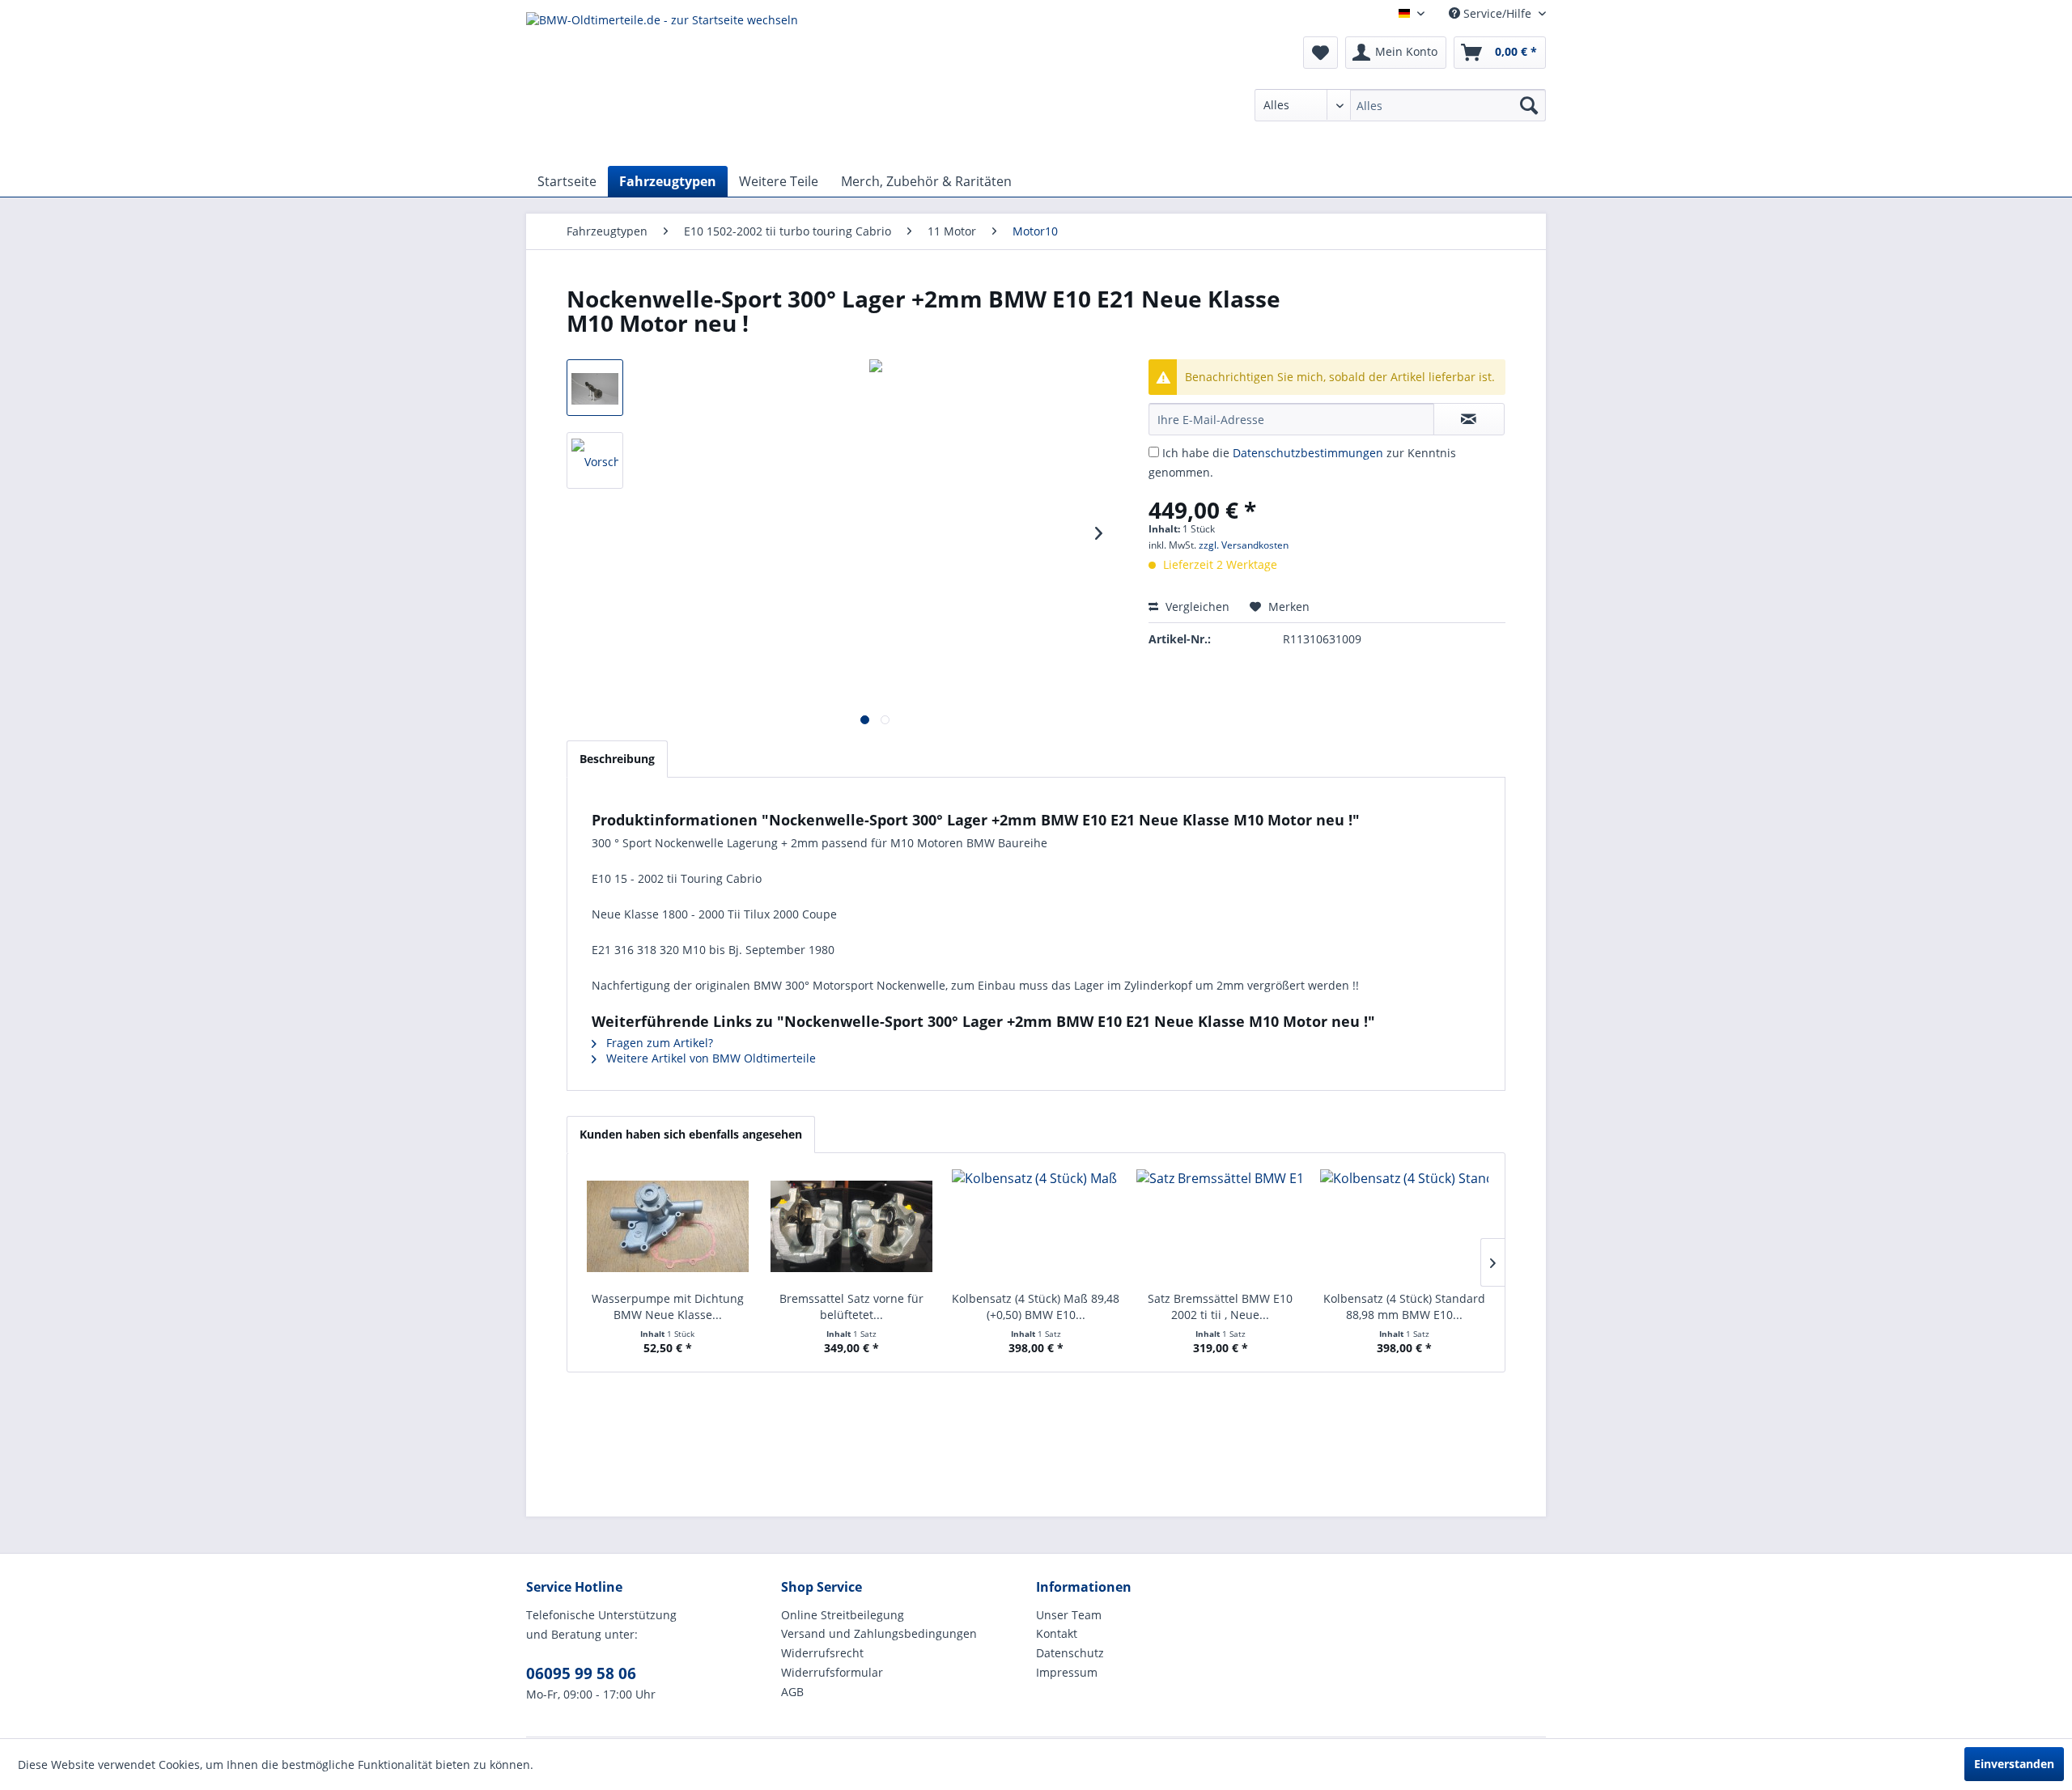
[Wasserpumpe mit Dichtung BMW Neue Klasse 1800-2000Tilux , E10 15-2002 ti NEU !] (668, 1226)
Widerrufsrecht (822, 1653)
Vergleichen (1196, 607)
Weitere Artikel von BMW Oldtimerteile (709, 1058)
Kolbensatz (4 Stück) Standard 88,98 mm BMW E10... (1404, 1306)
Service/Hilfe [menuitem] (1497, 13)
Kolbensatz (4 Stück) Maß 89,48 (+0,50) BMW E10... (1036, 1306)
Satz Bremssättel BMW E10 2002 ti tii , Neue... (1220, 1306)
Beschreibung (617, 759)
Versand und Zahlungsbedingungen (879, 1633)
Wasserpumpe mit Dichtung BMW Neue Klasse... (668, 1306)
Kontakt (1057, 1633)
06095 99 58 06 (581, 1673)
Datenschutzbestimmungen (1308, 453)
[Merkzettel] (1320, 53)
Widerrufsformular (832, 1672)
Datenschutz (1070, 1653)
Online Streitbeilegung (843, 1615)
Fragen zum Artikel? (658, 1043)
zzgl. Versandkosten (1244, 545)
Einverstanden (2014, 1764)
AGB (792, 1692)
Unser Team (1069, 1615)
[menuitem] (1400, 105)
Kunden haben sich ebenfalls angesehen (691, 1134)
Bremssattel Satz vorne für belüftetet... (851, 1306)
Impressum (1067, 1672)
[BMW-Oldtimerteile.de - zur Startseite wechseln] (662, 85)
